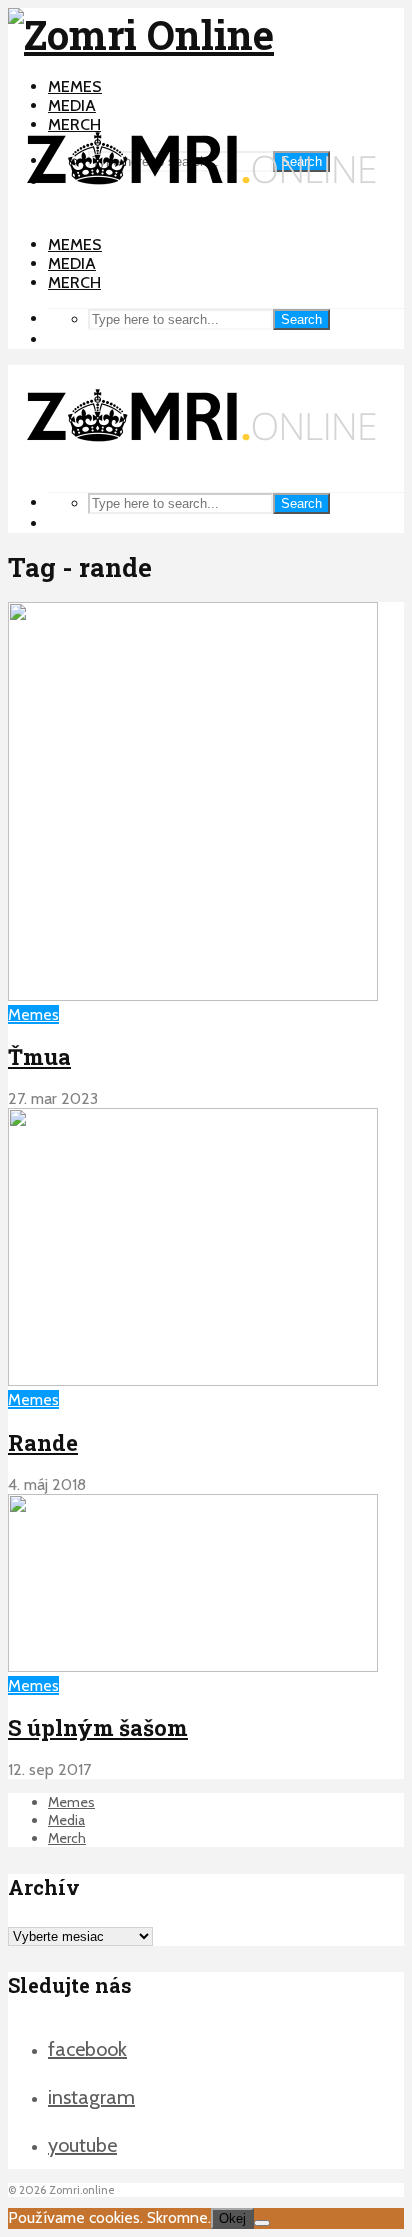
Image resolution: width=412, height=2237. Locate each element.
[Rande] (193, 1380)
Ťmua (39, 1056)
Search (301, 319)
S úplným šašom (98, 1727)
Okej (232, 2218)
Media (72, 105)
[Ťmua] (193, 995)
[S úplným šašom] (193, 1666)
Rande (43, 1442)
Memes (75, 86)
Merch (74, 282)
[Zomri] (262, 2223)
